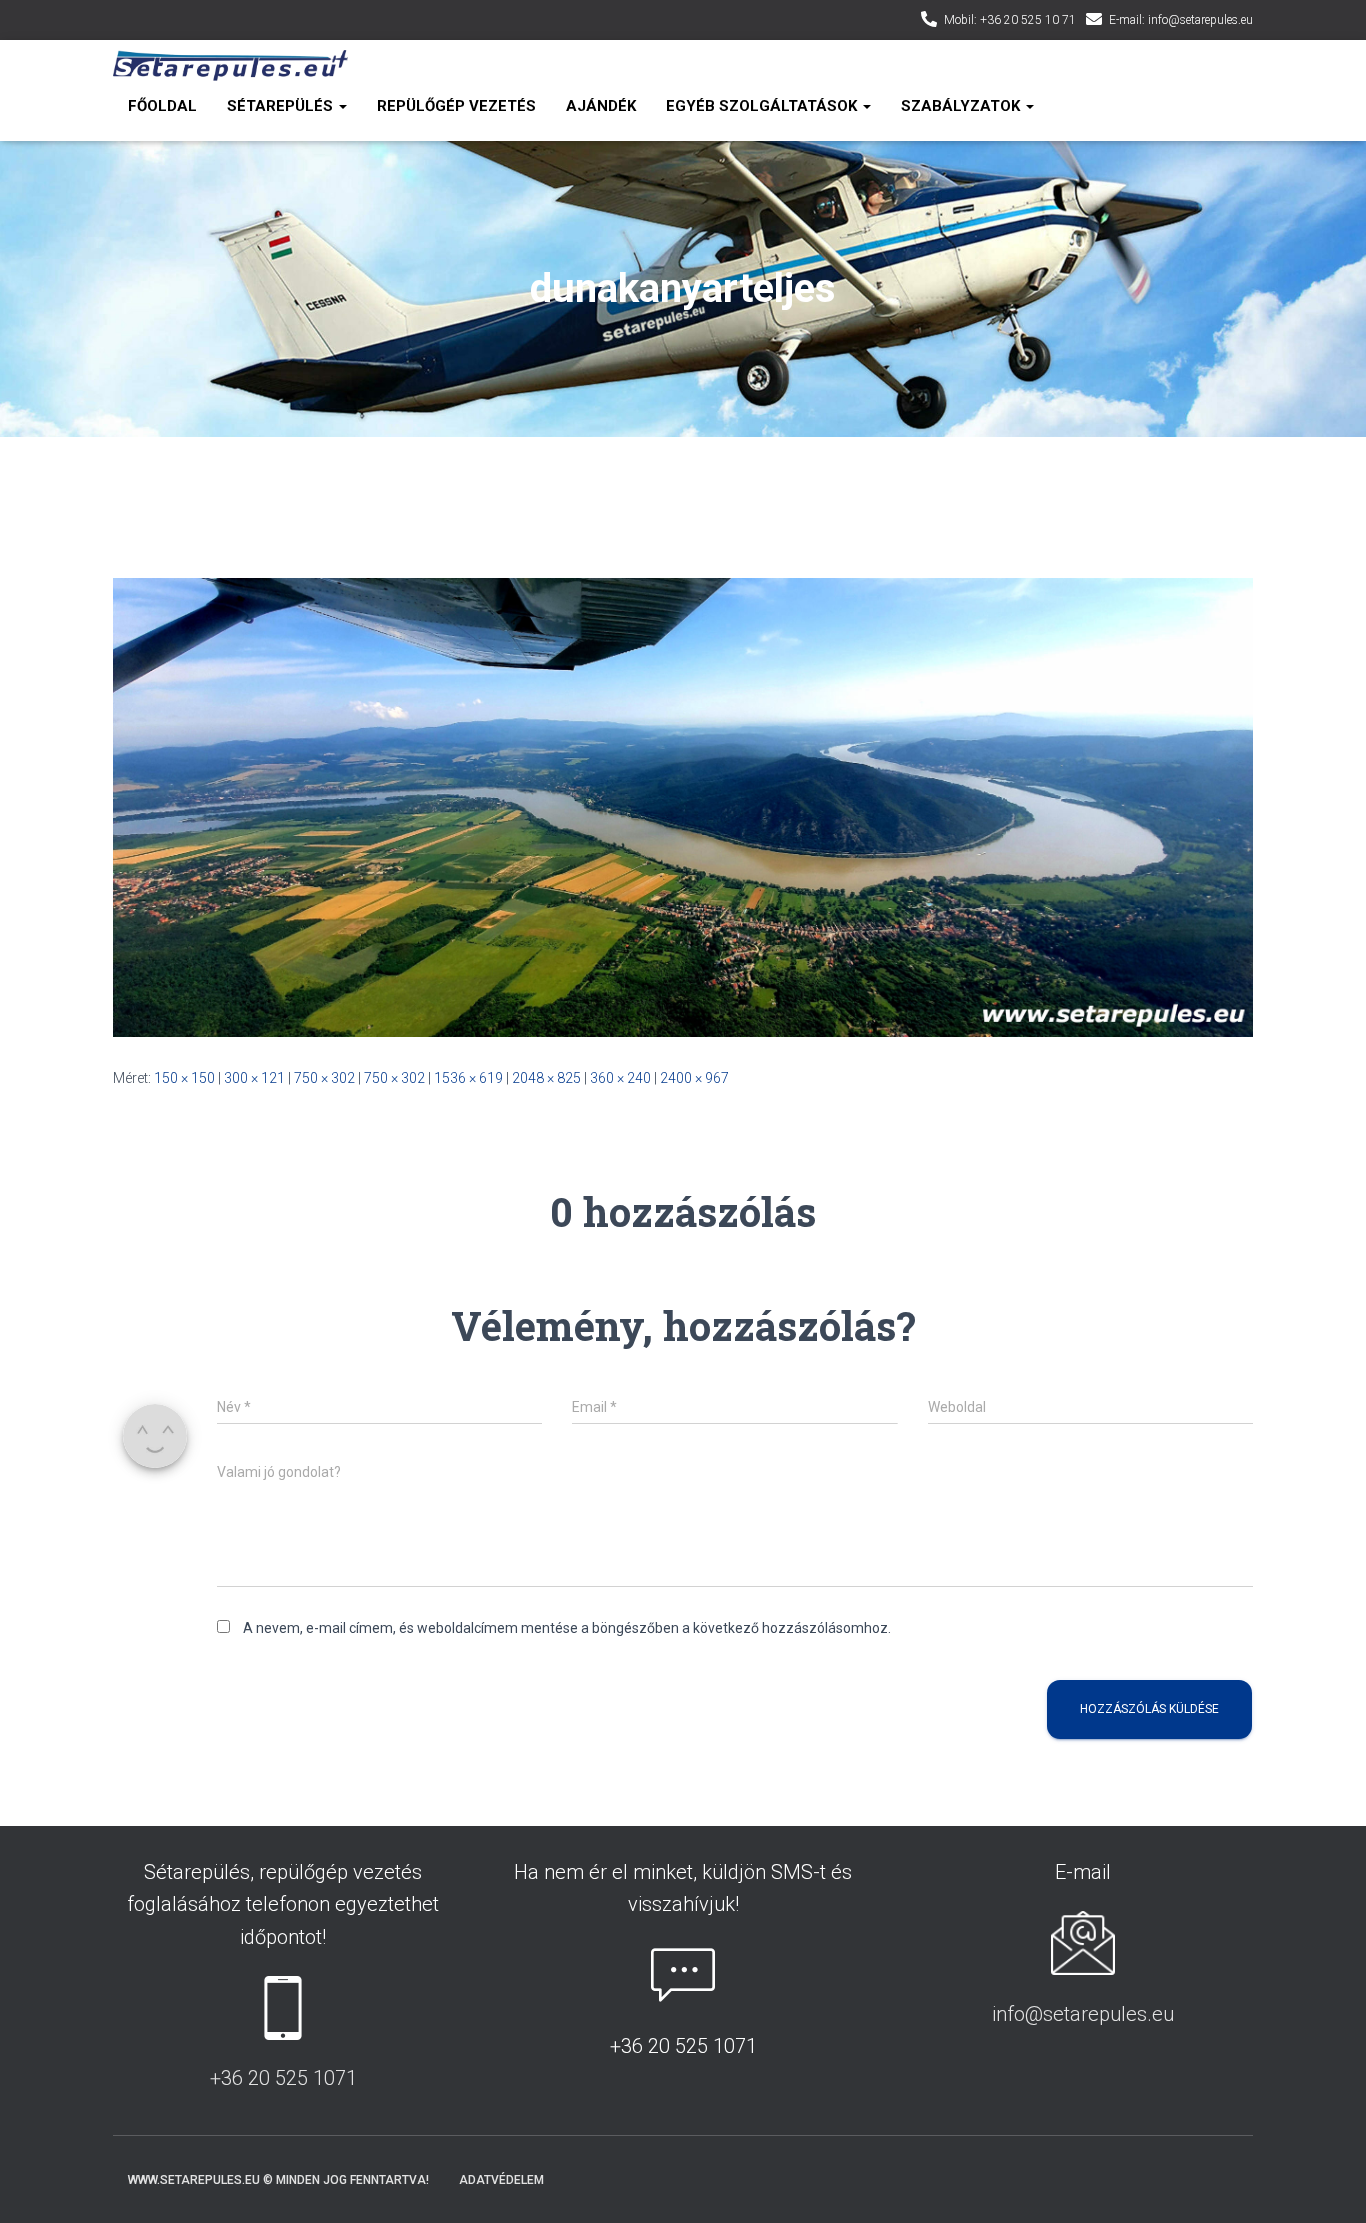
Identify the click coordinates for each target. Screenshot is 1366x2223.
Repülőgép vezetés (456, 106)
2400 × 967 (694, 1078)
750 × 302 (324, 1078)
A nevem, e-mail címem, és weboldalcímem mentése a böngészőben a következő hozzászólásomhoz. (567, 1628)
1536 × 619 (468, 1078)
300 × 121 (254, 1078)
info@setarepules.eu (1083, 2014)
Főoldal (162, 106)
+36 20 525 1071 (283, 2078)
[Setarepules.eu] (230, 65)
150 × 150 (184, 1078)
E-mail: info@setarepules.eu (1181, 20)
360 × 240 (620, 1078)
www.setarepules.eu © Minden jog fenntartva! (278, 2180)
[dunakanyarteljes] (683, 806)
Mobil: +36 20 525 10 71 (1010, 20)
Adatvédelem (501, 2180)
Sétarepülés (282, 106)
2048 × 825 (546, 1078)
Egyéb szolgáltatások (763, 106)
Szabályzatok (962, 106)
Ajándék (601, 106)
